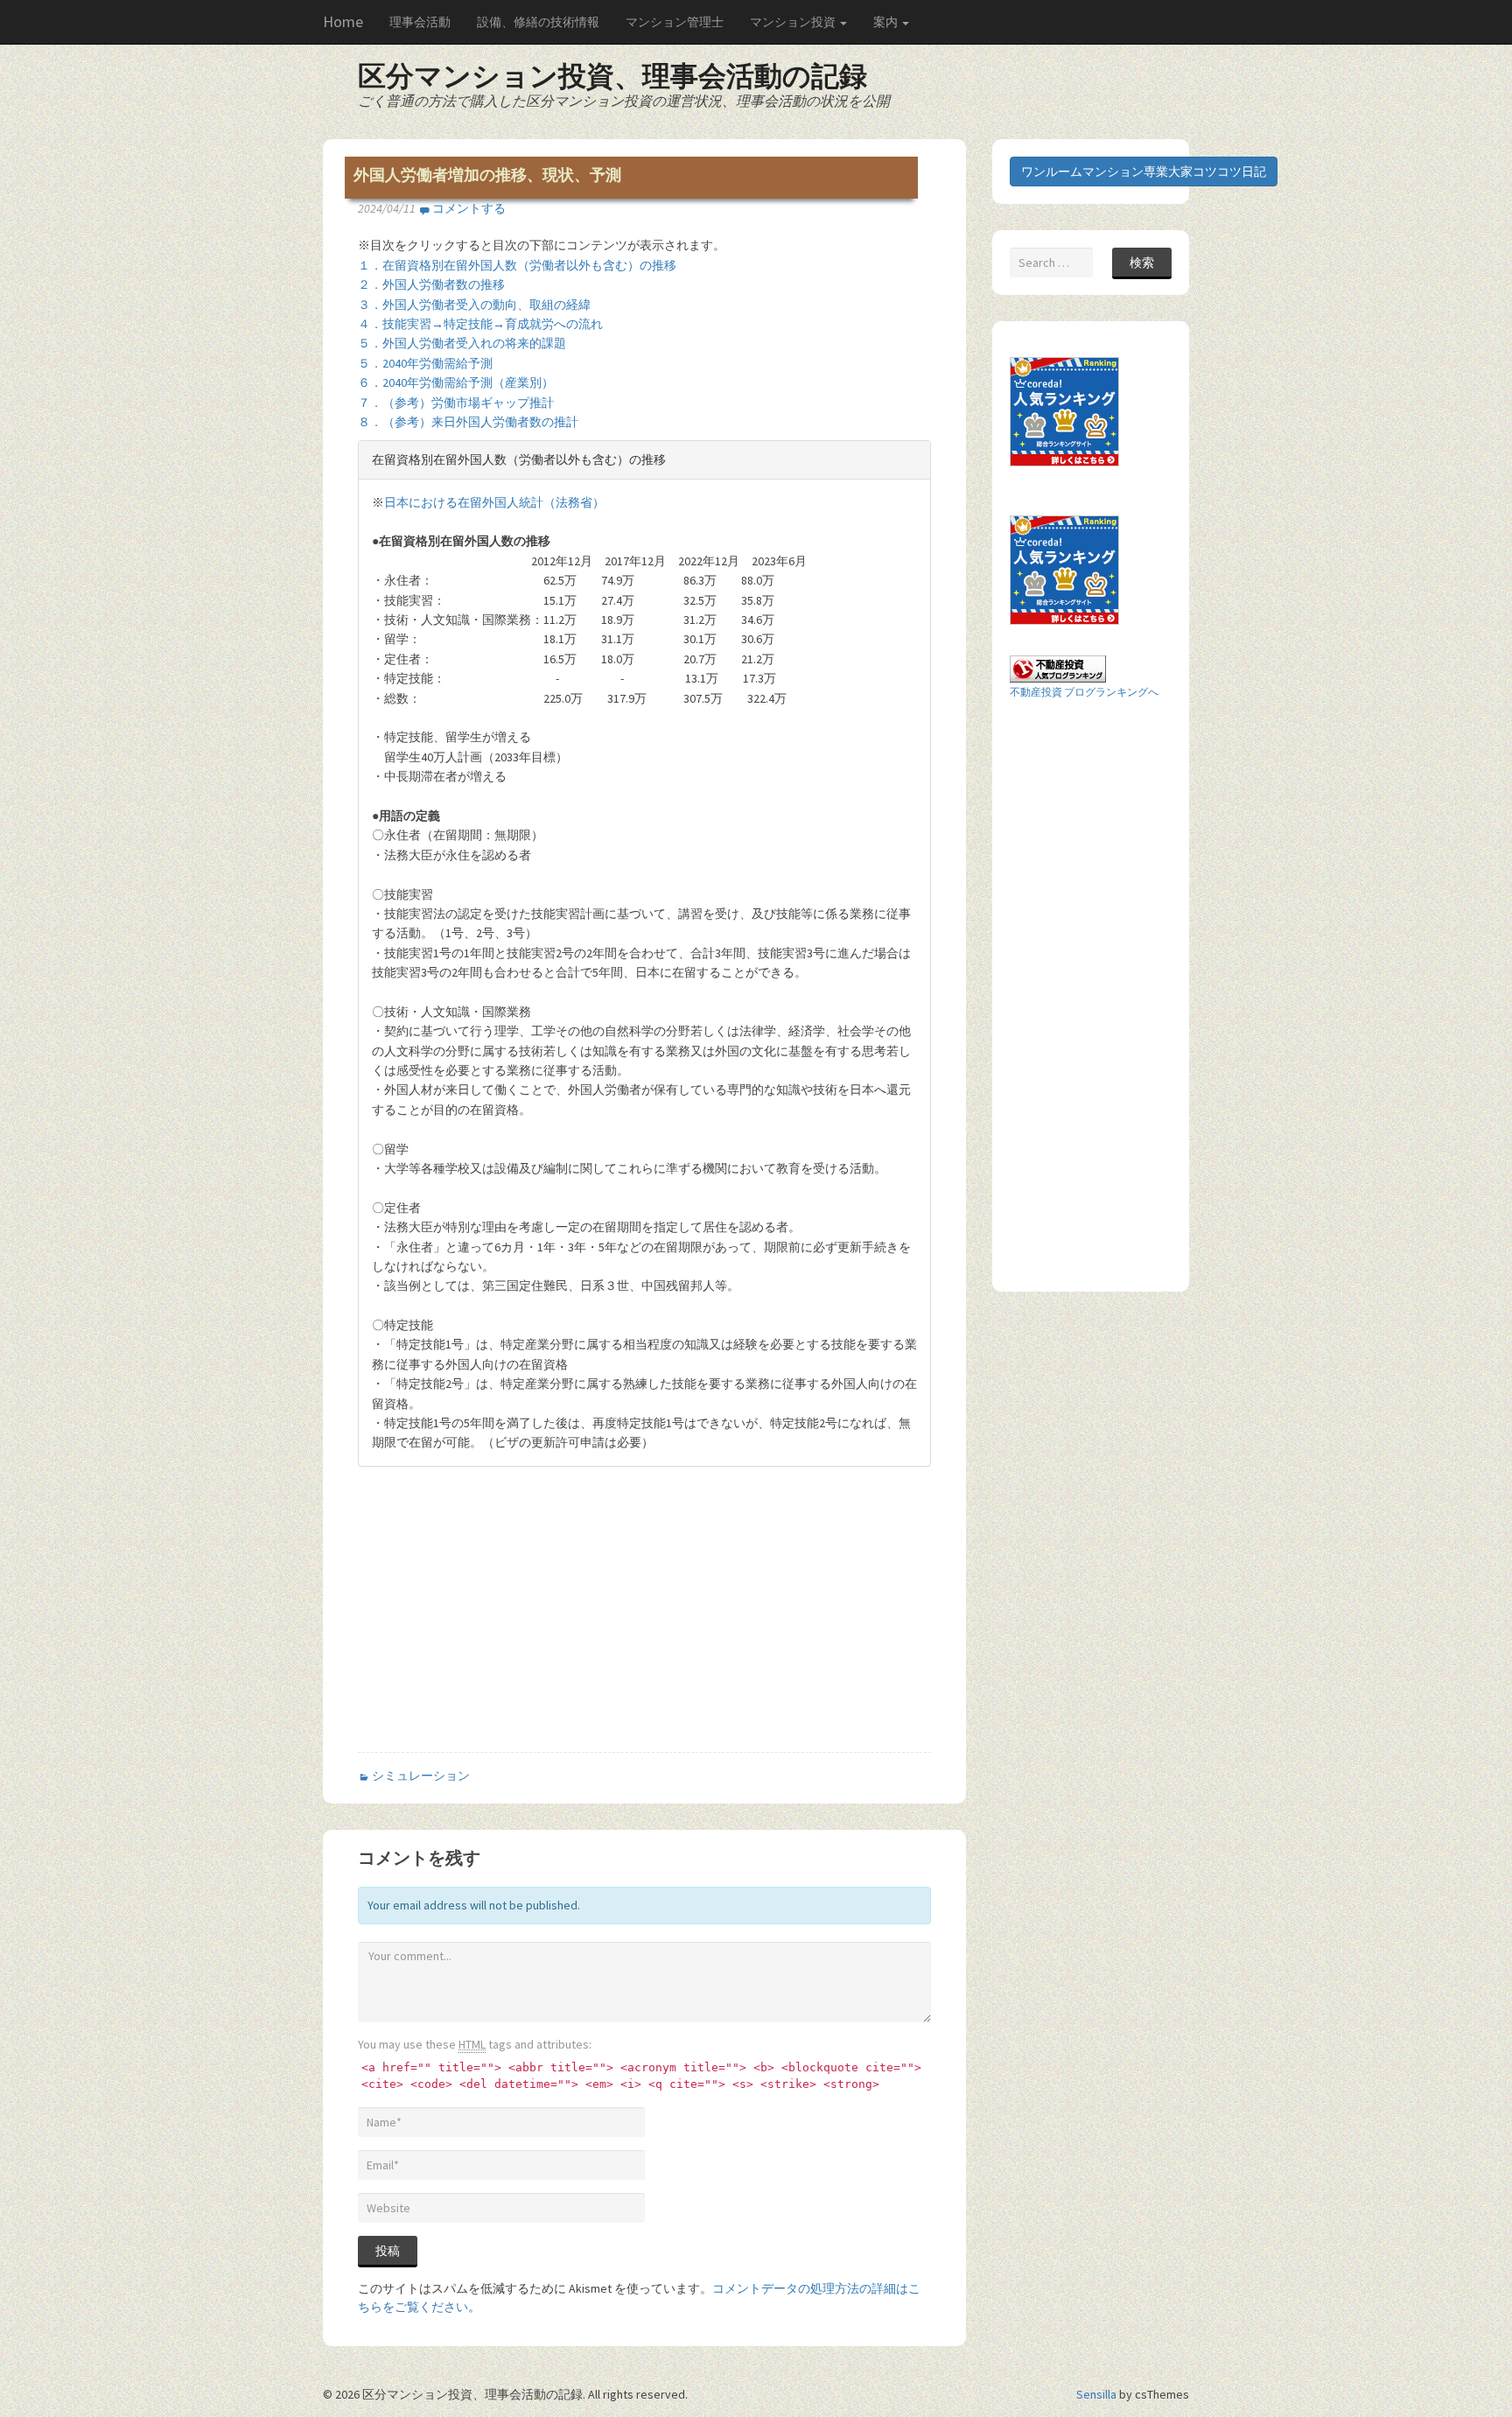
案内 (887, 22)
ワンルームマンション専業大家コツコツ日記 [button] (1144, 172)
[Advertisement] (505, 1624)
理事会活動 (420, 22)
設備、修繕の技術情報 (538, 22)
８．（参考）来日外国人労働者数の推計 (468, 422)
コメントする (469, 208)
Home (343, 21)
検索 (1142, 263)
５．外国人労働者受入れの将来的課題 (462, 343)
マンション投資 (794, 22)
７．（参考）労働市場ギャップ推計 (456, 403)
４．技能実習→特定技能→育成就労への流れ (480, 324)
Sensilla (1096, 2394)
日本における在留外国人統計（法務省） (494, 502)
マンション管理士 (675, 22)
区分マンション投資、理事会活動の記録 (612, 76)
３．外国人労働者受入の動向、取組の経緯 (474, 305)
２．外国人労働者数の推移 (431, 284)
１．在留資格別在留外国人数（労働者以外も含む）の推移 (517, 265)
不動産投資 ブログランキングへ (1084, 692)
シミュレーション (421, 1776)
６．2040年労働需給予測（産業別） (456, 382)
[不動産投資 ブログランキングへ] (1058, 668)
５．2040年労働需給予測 (425, 363)
